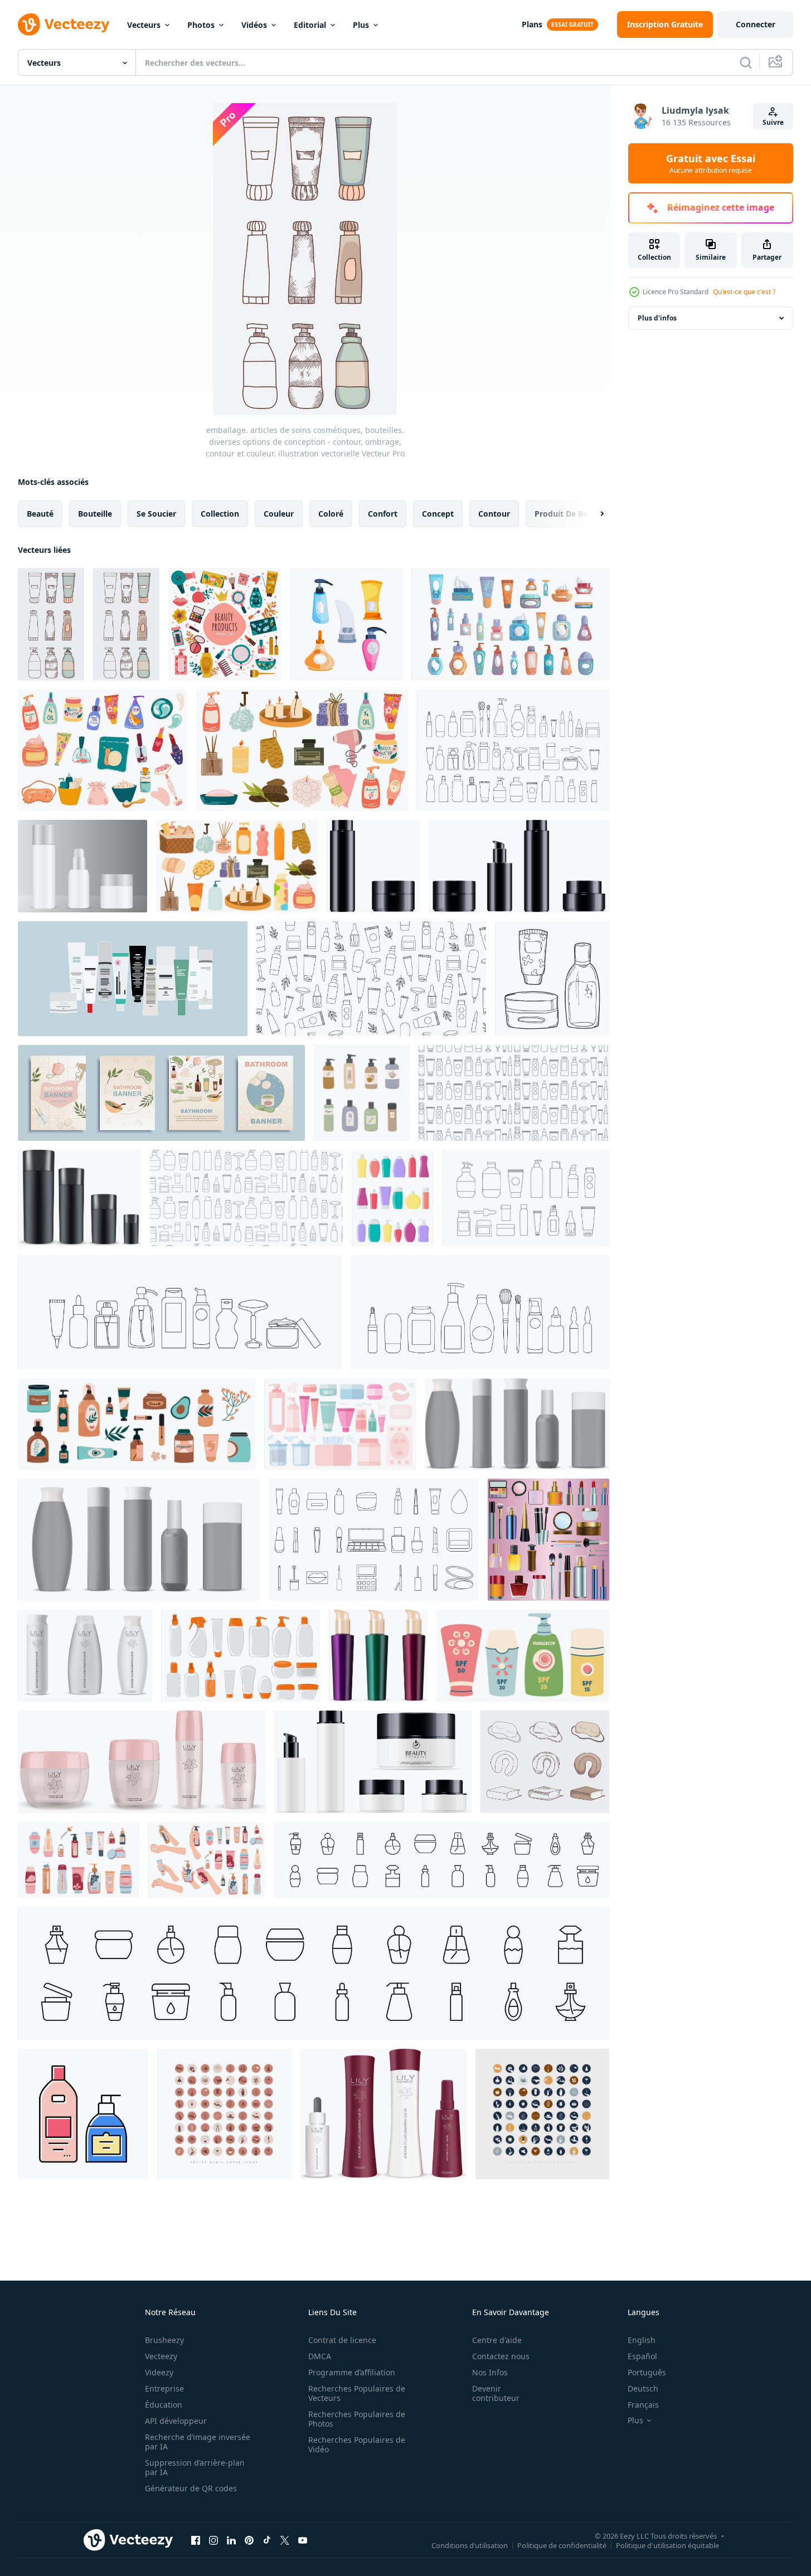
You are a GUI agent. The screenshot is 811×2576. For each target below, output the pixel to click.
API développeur (176, 2421)
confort (383, 514)
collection (220, 514)
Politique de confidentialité (562, 2545)
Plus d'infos (657, 318)
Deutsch (643, 2388)
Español (642, 2356)
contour (494, 514)
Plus (361, 25)
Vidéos (254, 25)
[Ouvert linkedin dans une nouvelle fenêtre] (231, 2540)
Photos (201, 25)
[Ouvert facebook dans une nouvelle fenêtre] (196, 2540)
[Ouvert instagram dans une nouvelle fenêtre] (213, 2540)
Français (643, 2405)
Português (647, 2372)
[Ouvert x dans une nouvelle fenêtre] (285, 2540)
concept (438, 514)
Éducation (164, 2405)
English (642, 2340)
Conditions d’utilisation (470, 2545)
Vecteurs (144, 25)
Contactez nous (501, 2356)
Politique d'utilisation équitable (667, 2545)
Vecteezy (161, 2356)
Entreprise (164, 2388)
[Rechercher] (746, 62)
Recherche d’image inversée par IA (198, 2442)
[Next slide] (593, 514)
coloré (331, 514)
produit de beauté (570, 514)
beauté (40, 514)
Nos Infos (490, 2372)
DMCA (320, 2356)
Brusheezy (164, 2340)
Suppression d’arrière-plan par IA (195, 2467)
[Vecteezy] (64, 25)
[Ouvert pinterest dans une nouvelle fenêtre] (249, 2540)
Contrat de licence (342, 2340)
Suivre (773, 122)
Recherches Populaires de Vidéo (357, 2444)
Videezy (159, 2372)
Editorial (310, 25)
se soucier (156, 514)
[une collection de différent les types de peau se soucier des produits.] (133, 979)
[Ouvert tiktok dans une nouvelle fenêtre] (267, 2540)
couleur (279, 514)
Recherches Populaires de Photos (357, 2419)
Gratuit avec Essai (711, 163)
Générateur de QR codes (191, 2488)
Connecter (756, 24)
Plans (532, 24)
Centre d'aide (497, 2340)
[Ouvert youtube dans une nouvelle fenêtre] (303, 2540)
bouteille (95, 514)
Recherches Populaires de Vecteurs (357, 2393)
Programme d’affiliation (352, 2372)
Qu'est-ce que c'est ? (744, 292)
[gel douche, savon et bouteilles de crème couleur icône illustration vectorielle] (83, 2114)
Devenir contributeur (496, 2393)
